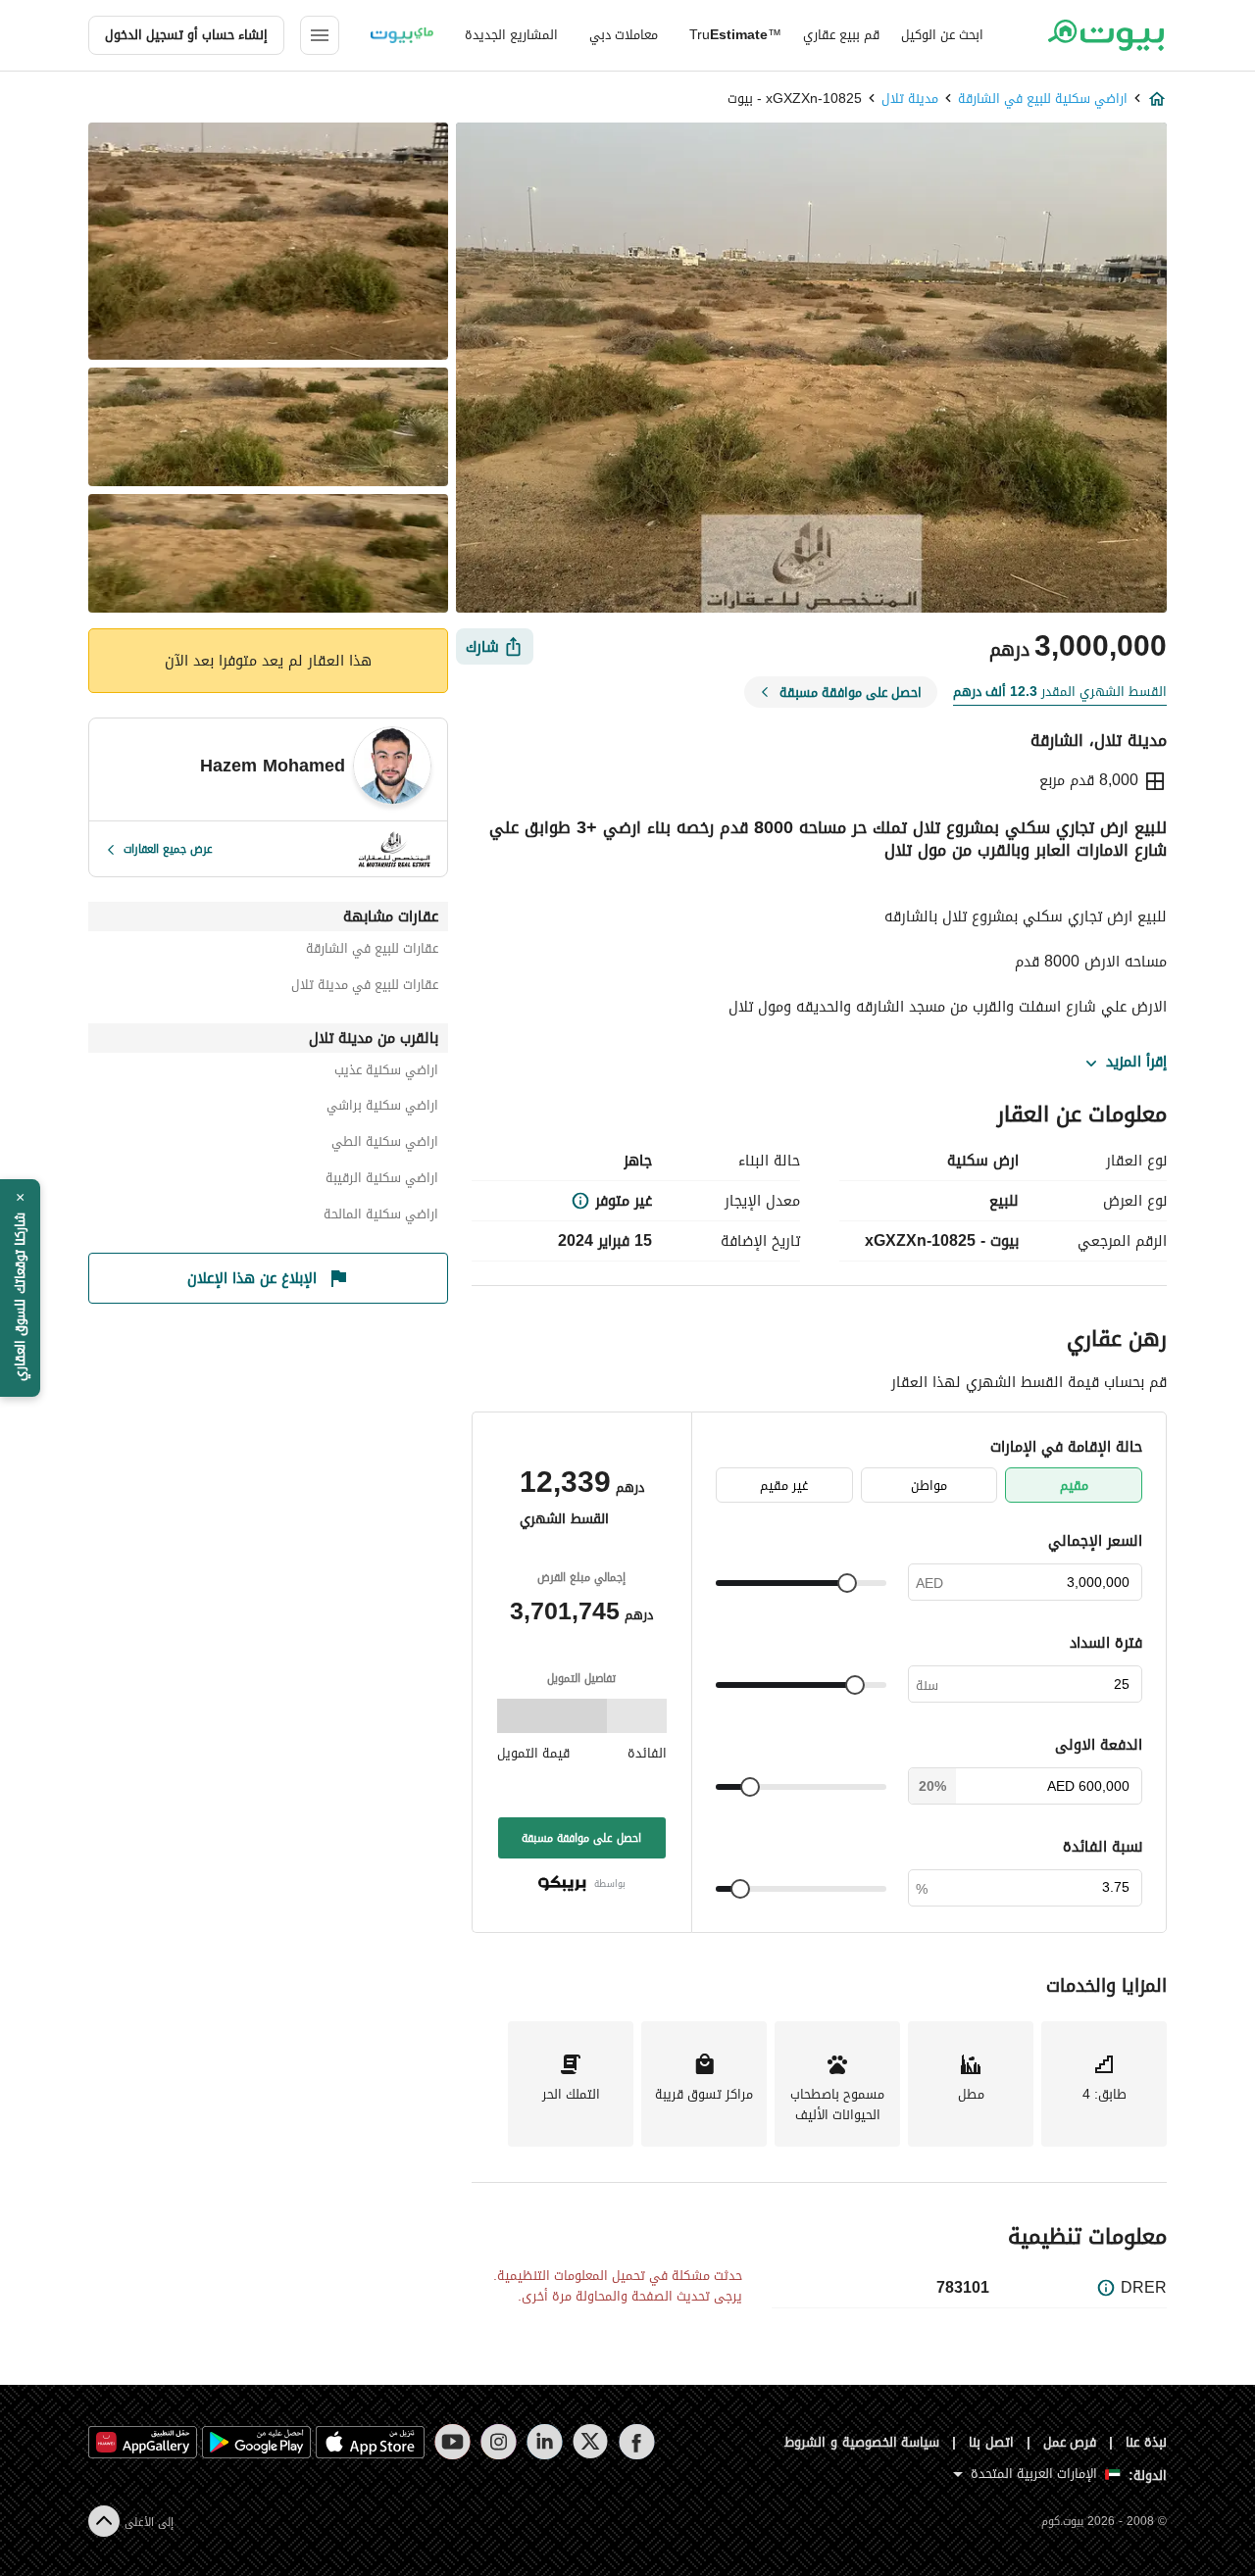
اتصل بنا (991, 2442)
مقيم (1074, 1486)
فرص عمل (1070, 2442)
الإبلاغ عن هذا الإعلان (252, 1278)
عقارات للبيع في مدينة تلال (365, 988)
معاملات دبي (624, 35)
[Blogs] (402, 35)
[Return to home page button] (1105, 35)
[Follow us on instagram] (499, 2442)
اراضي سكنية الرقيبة (382, 1181)
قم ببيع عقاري (841, 35)
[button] (20, 1288)
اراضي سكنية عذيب (386, 1073)
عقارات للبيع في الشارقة (372, 951)
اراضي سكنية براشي (382, 1108)
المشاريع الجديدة (511, 35)
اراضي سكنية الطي (385, 1144)
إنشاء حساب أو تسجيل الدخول (186, 35)
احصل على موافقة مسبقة (581, 1838)
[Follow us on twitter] (591, 2442)
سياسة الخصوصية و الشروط (862, 2442)
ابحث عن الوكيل (942, 35)
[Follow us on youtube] (452, 2442)
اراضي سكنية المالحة (381, 1217)
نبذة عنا (1146, 2442)
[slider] (847, 1583)
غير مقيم (784, 1486)
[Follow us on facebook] (637, 2442)
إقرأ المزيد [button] (1136, 1063)
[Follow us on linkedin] (545, 2442)
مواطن (929, 1486)
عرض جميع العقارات (168, 849)
